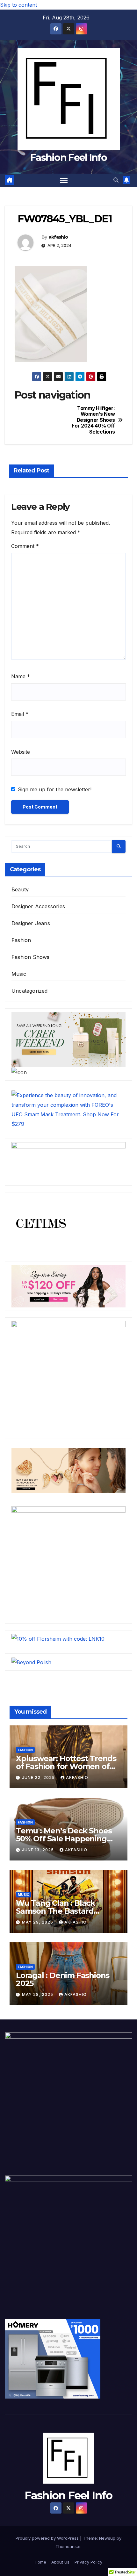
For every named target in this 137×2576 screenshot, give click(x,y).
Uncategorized (30, 991)
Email (20, 714)
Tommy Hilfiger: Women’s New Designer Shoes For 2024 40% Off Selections (93, 420)
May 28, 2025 (38, 1994)
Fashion (21, 940)
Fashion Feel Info (68, 158)
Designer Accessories (38, 906)
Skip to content (18, 5)
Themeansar (68, 2546)
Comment (25, 546)
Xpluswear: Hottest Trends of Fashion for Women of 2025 (66, 1766)
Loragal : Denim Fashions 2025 (63, 1979)
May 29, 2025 (38, 1922)
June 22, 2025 (39, 1777)
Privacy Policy (88, 2562)
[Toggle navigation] (64, 180)
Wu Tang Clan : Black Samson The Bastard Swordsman (55, 1911)
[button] (116, 180)
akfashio (58, 237)
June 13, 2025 (39, 1850)
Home (40, 2562)
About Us (60, 2562)
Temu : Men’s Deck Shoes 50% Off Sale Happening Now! (64, 1839)
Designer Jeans (31, 923)
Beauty (20, 889)
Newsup (107, 2538)
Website (21, 752)
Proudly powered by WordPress (48, 2538)
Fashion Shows (31, 957)
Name (21, 676)
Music (19, 974)
